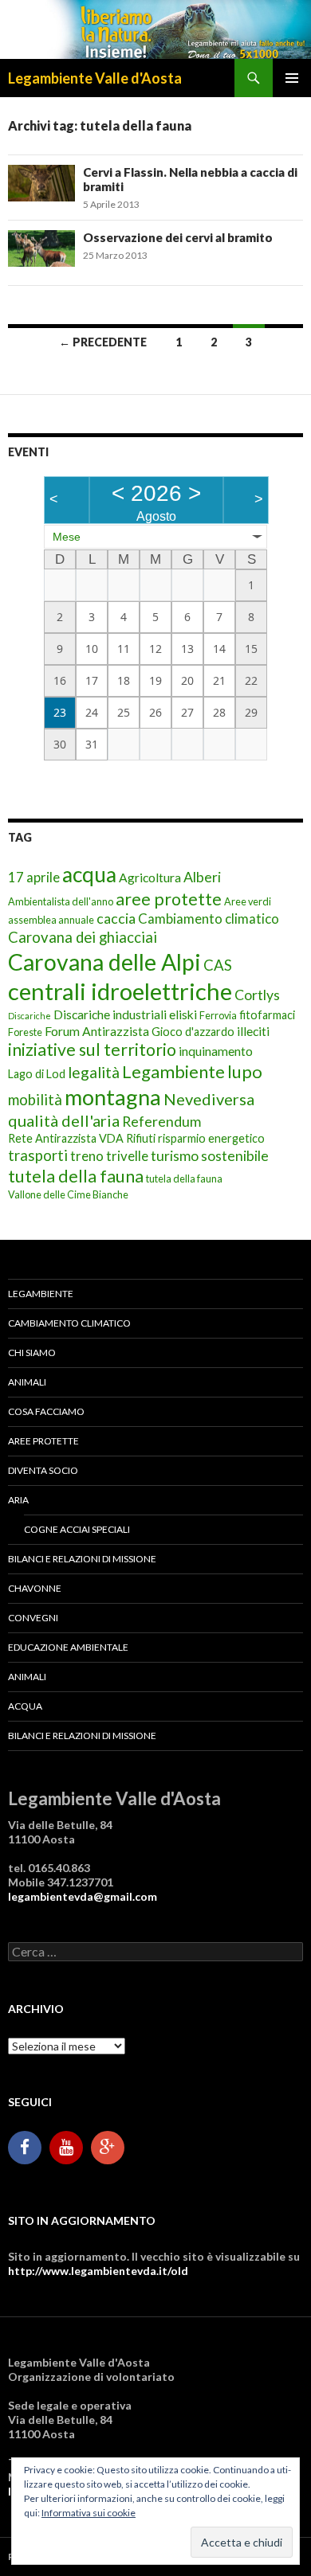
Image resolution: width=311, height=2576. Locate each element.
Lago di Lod (37, 1074)
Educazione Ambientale (68, 1647)
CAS (218, 965)
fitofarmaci (267, 1015)
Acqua (25, 1706)
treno (87, 1156)
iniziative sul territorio (92, 1050)
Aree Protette (43, 1441)
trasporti (38, 1155)
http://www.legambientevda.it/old (98, 2271)
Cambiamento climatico (209, 919)
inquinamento (216, 1051)
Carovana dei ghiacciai (83, 937)
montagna (113, 1097)
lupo (245, 1071)
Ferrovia (218, 1015)
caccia (116, 919)
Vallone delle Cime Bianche (68, 1194)
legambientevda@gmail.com (83, 1896)
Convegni (33, 1618)
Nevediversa (209, 1099)
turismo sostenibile (210, 1156)
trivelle (127, 1156)
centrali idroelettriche (120, 991)
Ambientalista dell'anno (61, 901)
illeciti (253, 1031)
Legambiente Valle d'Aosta (95, 78)
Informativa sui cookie (89, 2513)
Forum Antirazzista (97, 1031)
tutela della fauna (76, 1176)
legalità (94, 1072)
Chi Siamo (32, 1352)
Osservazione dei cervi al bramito (178, 237)
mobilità (35, 1100)
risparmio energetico (211, 1138)
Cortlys (257, 995)
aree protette (169, 899)
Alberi (202, 877)
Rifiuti (141, 1138)
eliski (183, 1014)
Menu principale (292, 78)
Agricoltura (150, 877)
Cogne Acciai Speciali (77, 1529)
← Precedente (103, 342)
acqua (89, 874)
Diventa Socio (43, 1470)
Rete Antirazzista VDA (66, 1138)
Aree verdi (248, 901)
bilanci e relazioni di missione (82, 1559)
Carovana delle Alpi (104, 962)
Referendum (161, 1122)
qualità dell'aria (64, 1120)
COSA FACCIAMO (46, 1411)
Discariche (30, 1016)
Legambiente (173, 1071)
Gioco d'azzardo (193, 1032)
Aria (18, 1500)
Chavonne (35, 1588)
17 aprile (34, 877)
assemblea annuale (51, 920)
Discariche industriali (110, 1014)
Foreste (25, 1032)
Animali (27, 1382)
